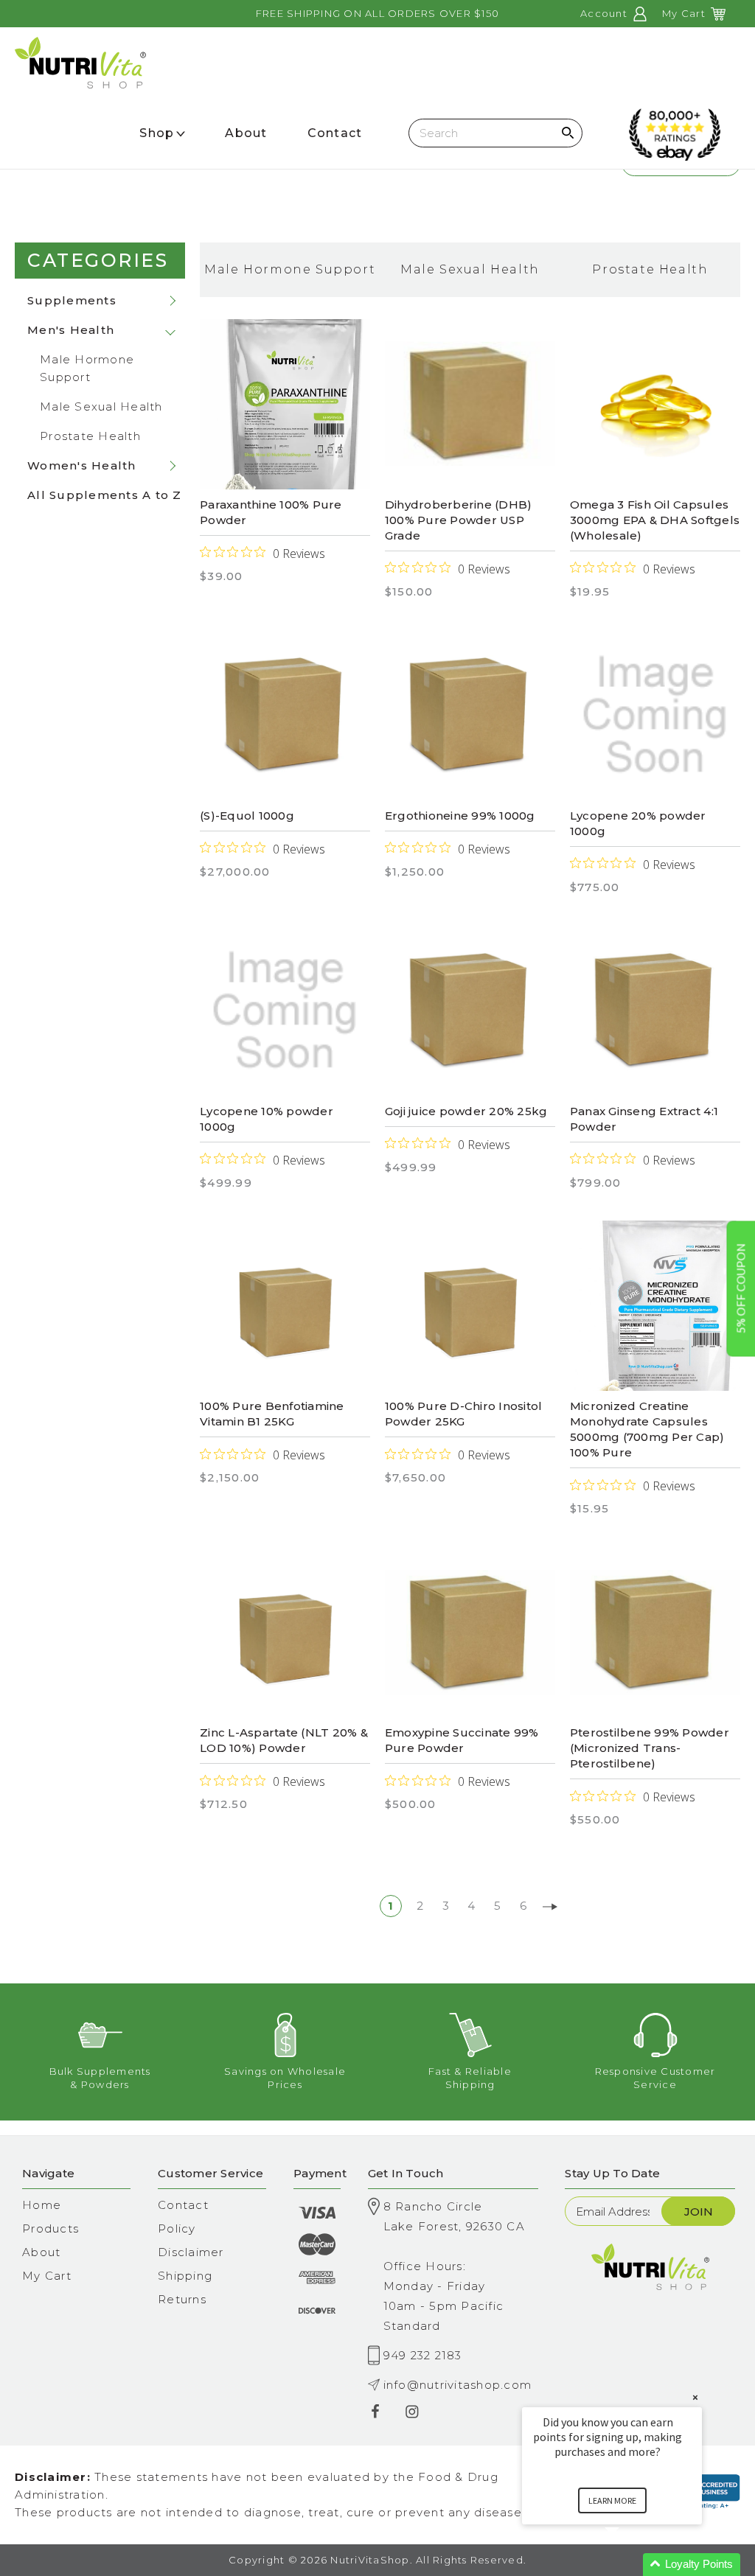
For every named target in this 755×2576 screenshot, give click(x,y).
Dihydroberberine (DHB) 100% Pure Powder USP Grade (459, 520)
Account (605, 13)
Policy (177, 2228)
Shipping (185, 2276)
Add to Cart (285, 719)
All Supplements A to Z (105, 495)
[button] (630, 2565)
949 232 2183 (423, 2355)
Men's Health (71, 330)
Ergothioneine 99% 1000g (460, 816)
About (41, 2252)
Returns (182, 2299)
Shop (157, 133)
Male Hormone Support (87, 368)
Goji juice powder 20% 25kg (466, 1111)
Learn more (612, 2500)
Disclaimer (191, 2252)
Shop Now (285, 404)
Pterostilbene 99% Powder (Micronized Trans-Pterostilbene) (650, 1748)
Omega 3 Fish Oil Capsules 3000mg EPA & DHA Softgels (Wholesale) (655, 520)
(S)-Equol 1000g (247, 816)
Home (42, 2205)
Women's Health (82, 465)
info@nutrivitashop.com (458, 2385)
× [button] (695, 2397)
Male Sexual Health (101, 406)
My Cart (47, 2276)
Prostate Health (90, 436)
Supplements (72, 300)
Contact (183, 2205)
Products (51, 2228)
